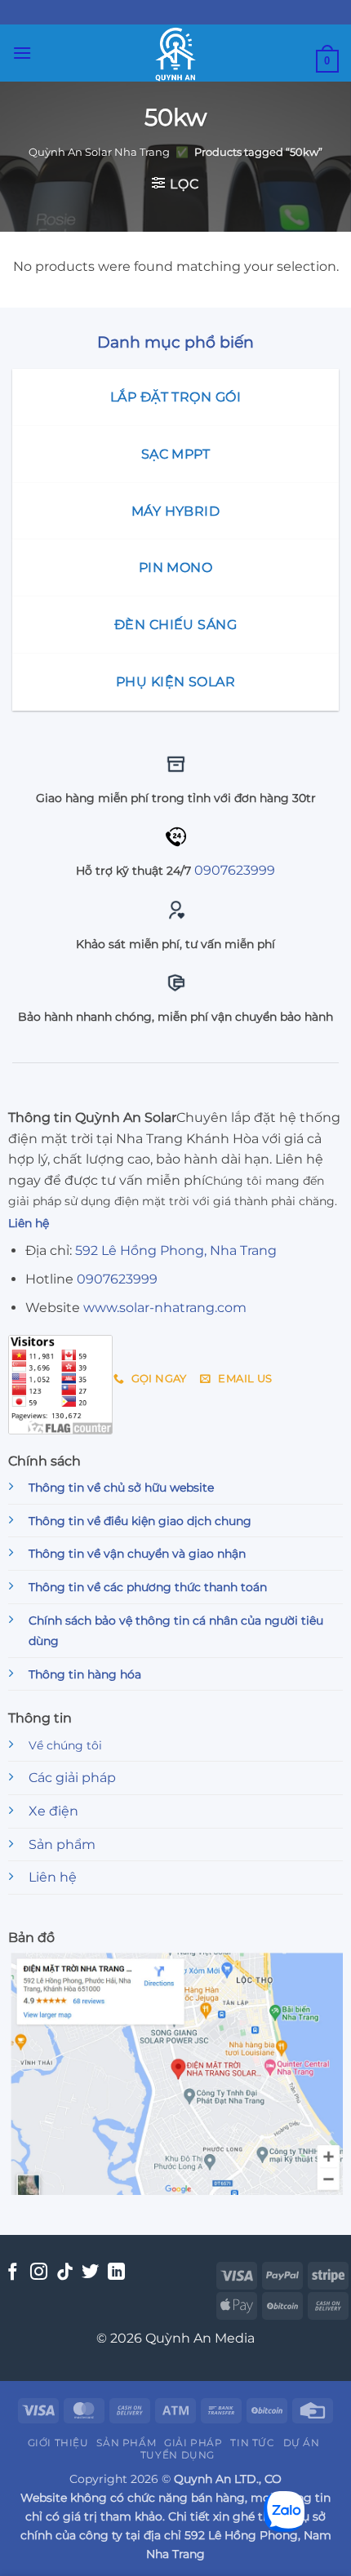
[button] (22, 53)
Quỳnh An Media (200, 2338)
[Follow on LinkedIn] (116, 2273)
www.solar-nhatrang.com (165, 1308)
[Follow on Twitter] (90, 2273)
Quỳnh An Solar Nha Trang (99, 152)
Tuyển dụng (178, 2455)
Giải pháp (193, 2443)
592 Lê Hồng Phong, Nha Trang (176, 1250)
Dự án (302, 2443)
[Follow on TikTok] (65, 2273)
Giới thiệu (58, 2443)
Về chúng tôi (65, 1745)
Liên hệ (53, 1877)
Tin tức (252, 2443)
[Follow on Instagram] (39, 2273)
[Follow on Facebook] (13, 2273)
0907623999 (235, 870)
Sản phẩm (62, 1844)
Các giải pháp (72, 1778)
